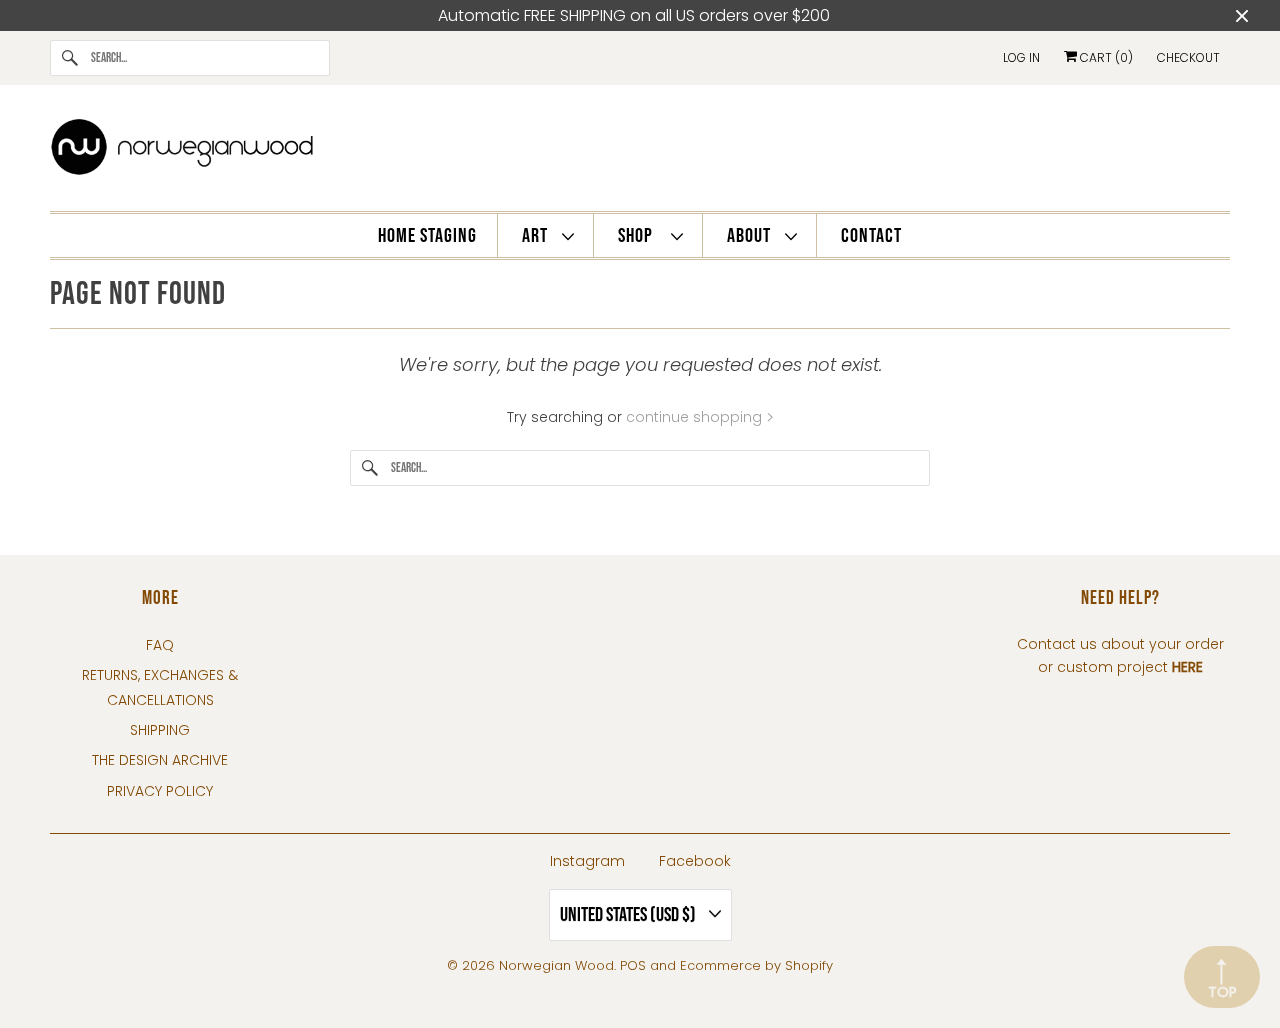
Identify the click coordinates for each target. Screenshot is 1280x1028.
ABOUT (751, 236)
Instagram (587, 861)
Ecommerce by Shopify (756, 965)
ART (537, 236)
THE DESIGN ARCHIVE (160, 760)
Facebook (695, 861)
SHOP (639, 236)
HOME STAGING (427, 236)
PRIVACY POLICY (160, 791)
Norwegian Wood (556, 965)
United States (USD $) (629, 915)
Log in (1021, 57)
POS (633, 965)
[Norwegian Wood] (640, 153)
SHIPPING (160, 730)
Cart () (1105, 57)
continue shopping (696, 417)
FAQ (160, 645)
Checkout (1188, 57)
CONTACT (871, 236)
